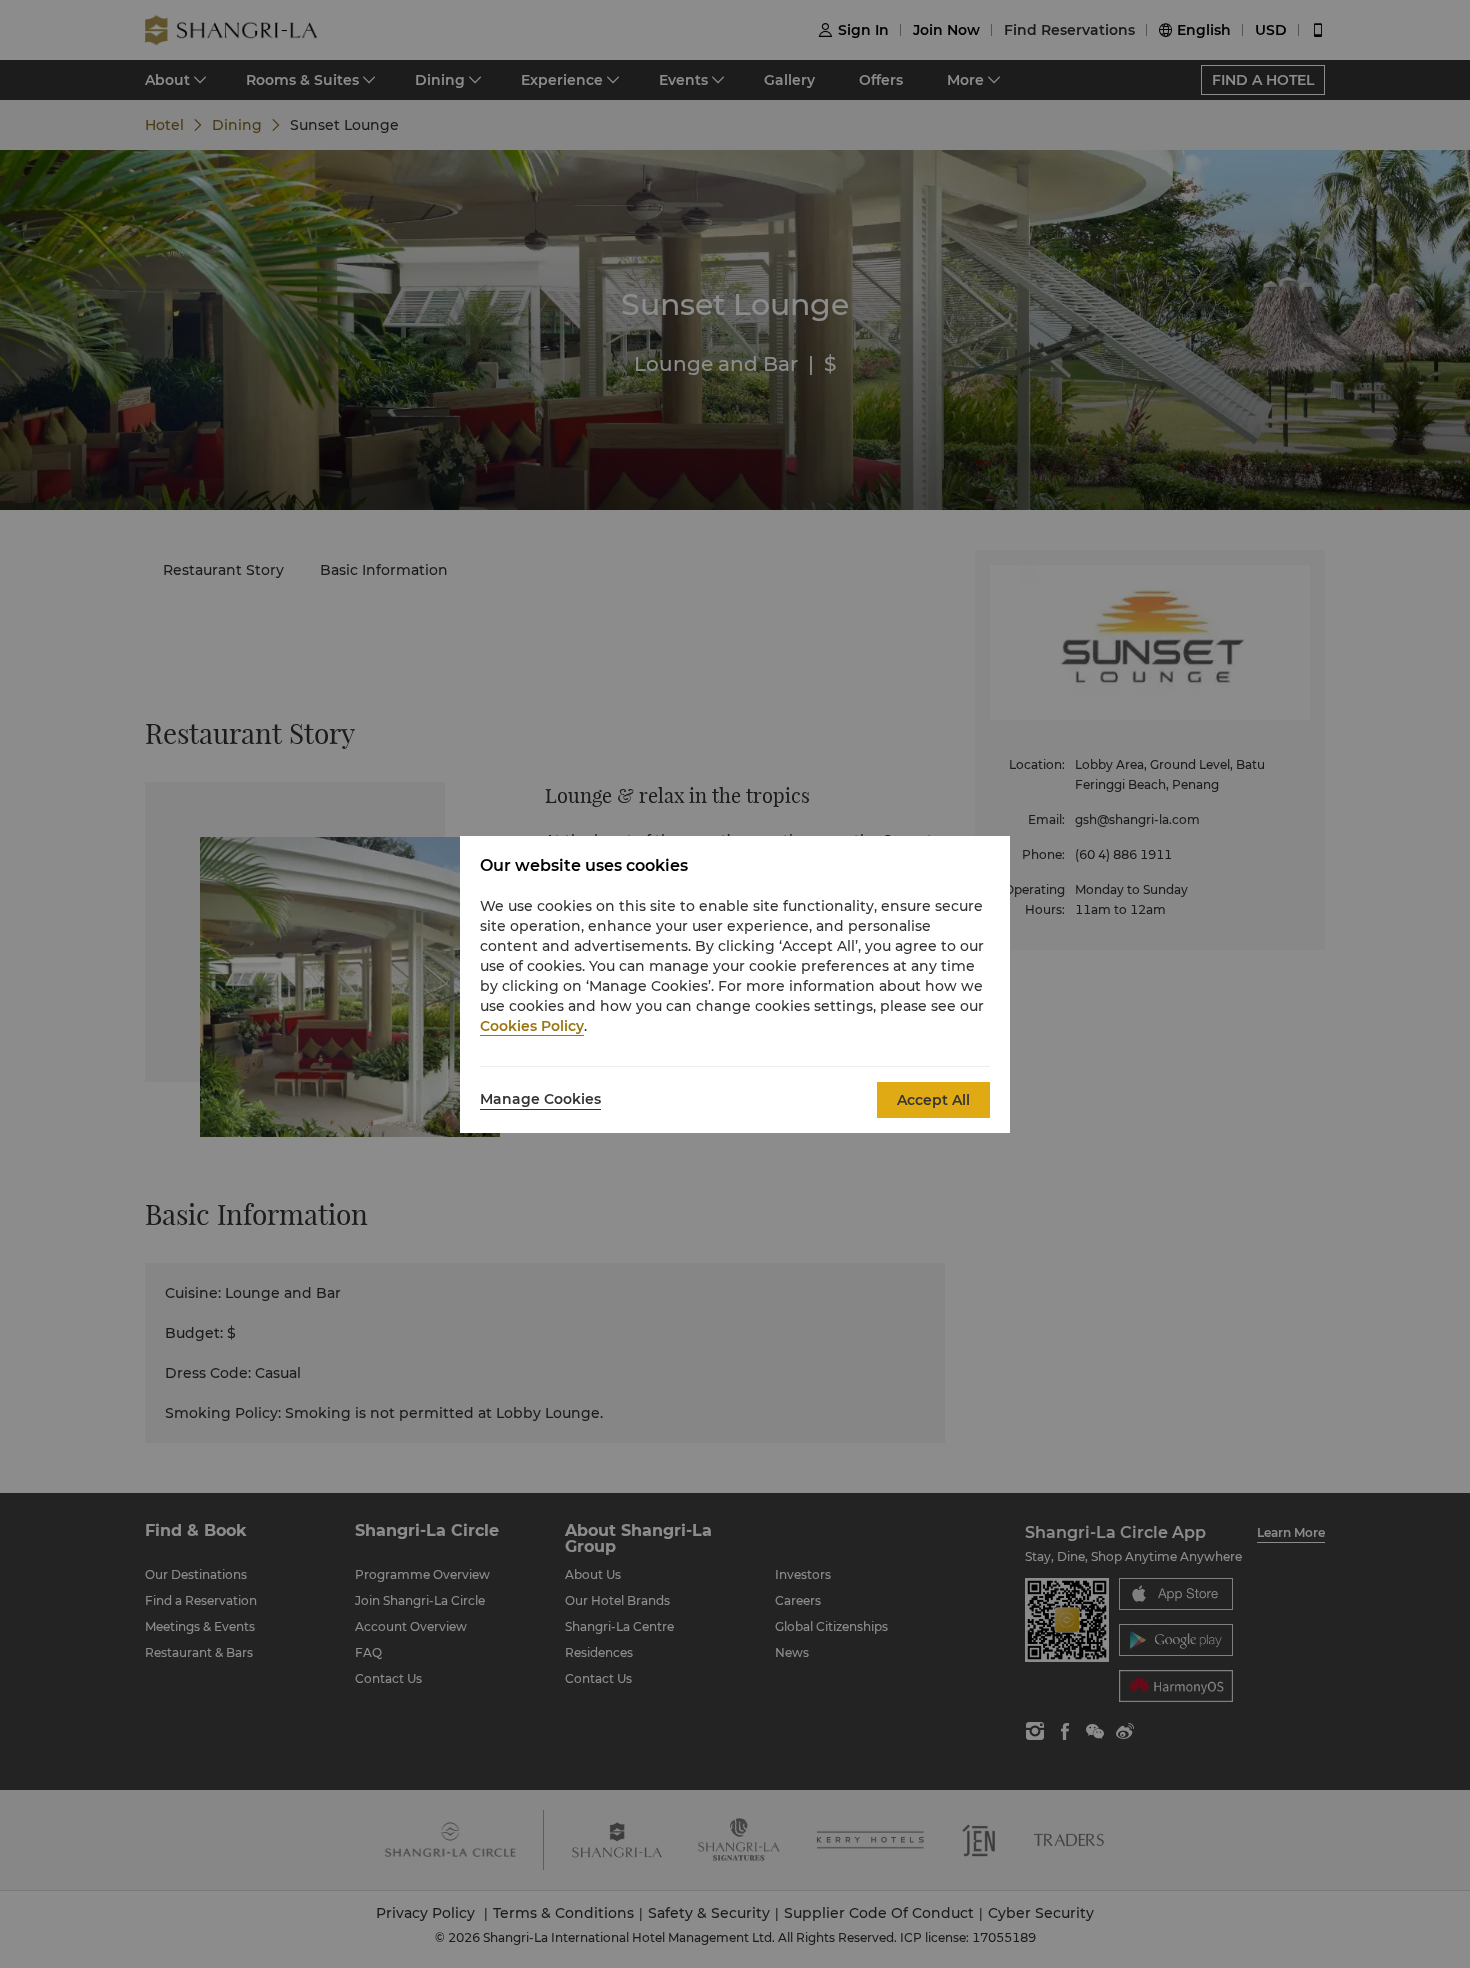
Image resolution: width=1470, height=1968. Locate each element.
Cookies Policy (532, 1026)
